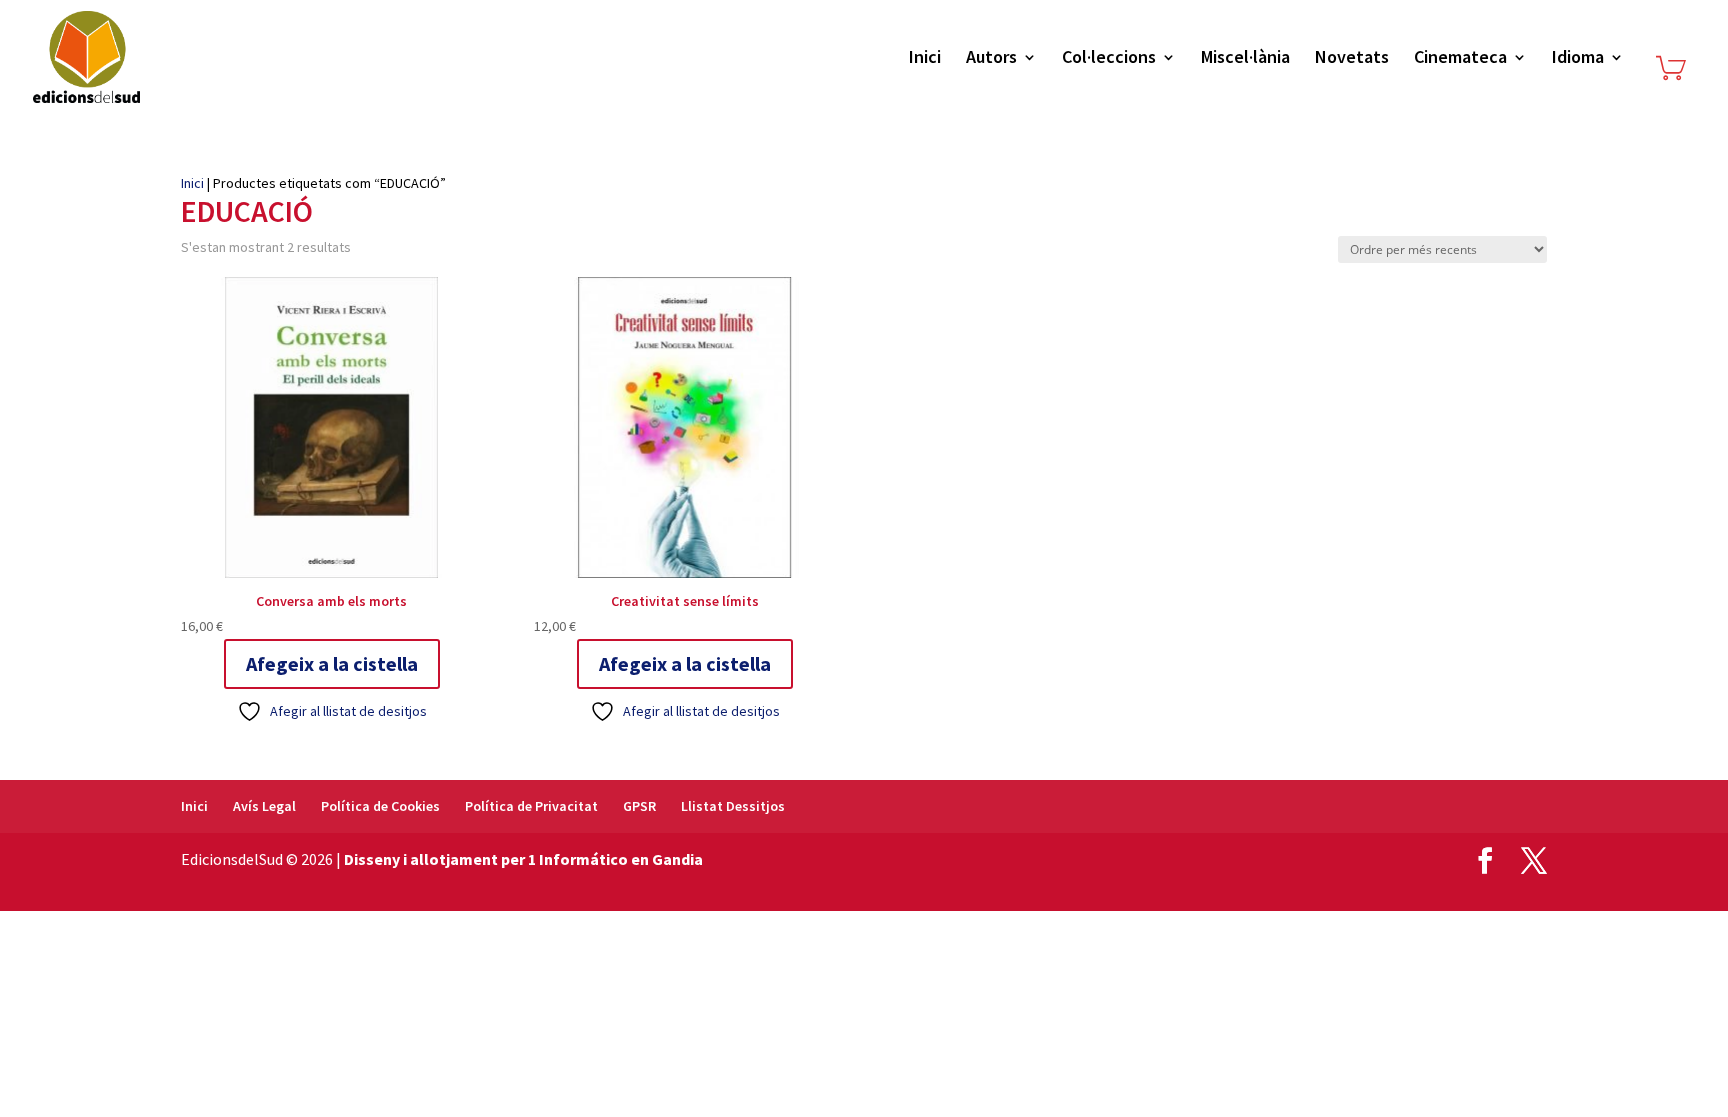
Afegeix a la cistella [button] (332, 663)
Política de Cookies (380, 806)
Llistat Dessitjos (733, 806)
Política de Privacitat (531, 806)
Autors (991, 59)
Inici (925, 59)
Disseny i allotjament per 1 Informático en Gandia (523, 859)
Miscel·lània (1245, 59)
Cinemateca (1460, 59)
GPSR (639, 806)
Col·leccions (1109, 59)
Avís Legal (264, 806)
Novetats (1352, 59)
